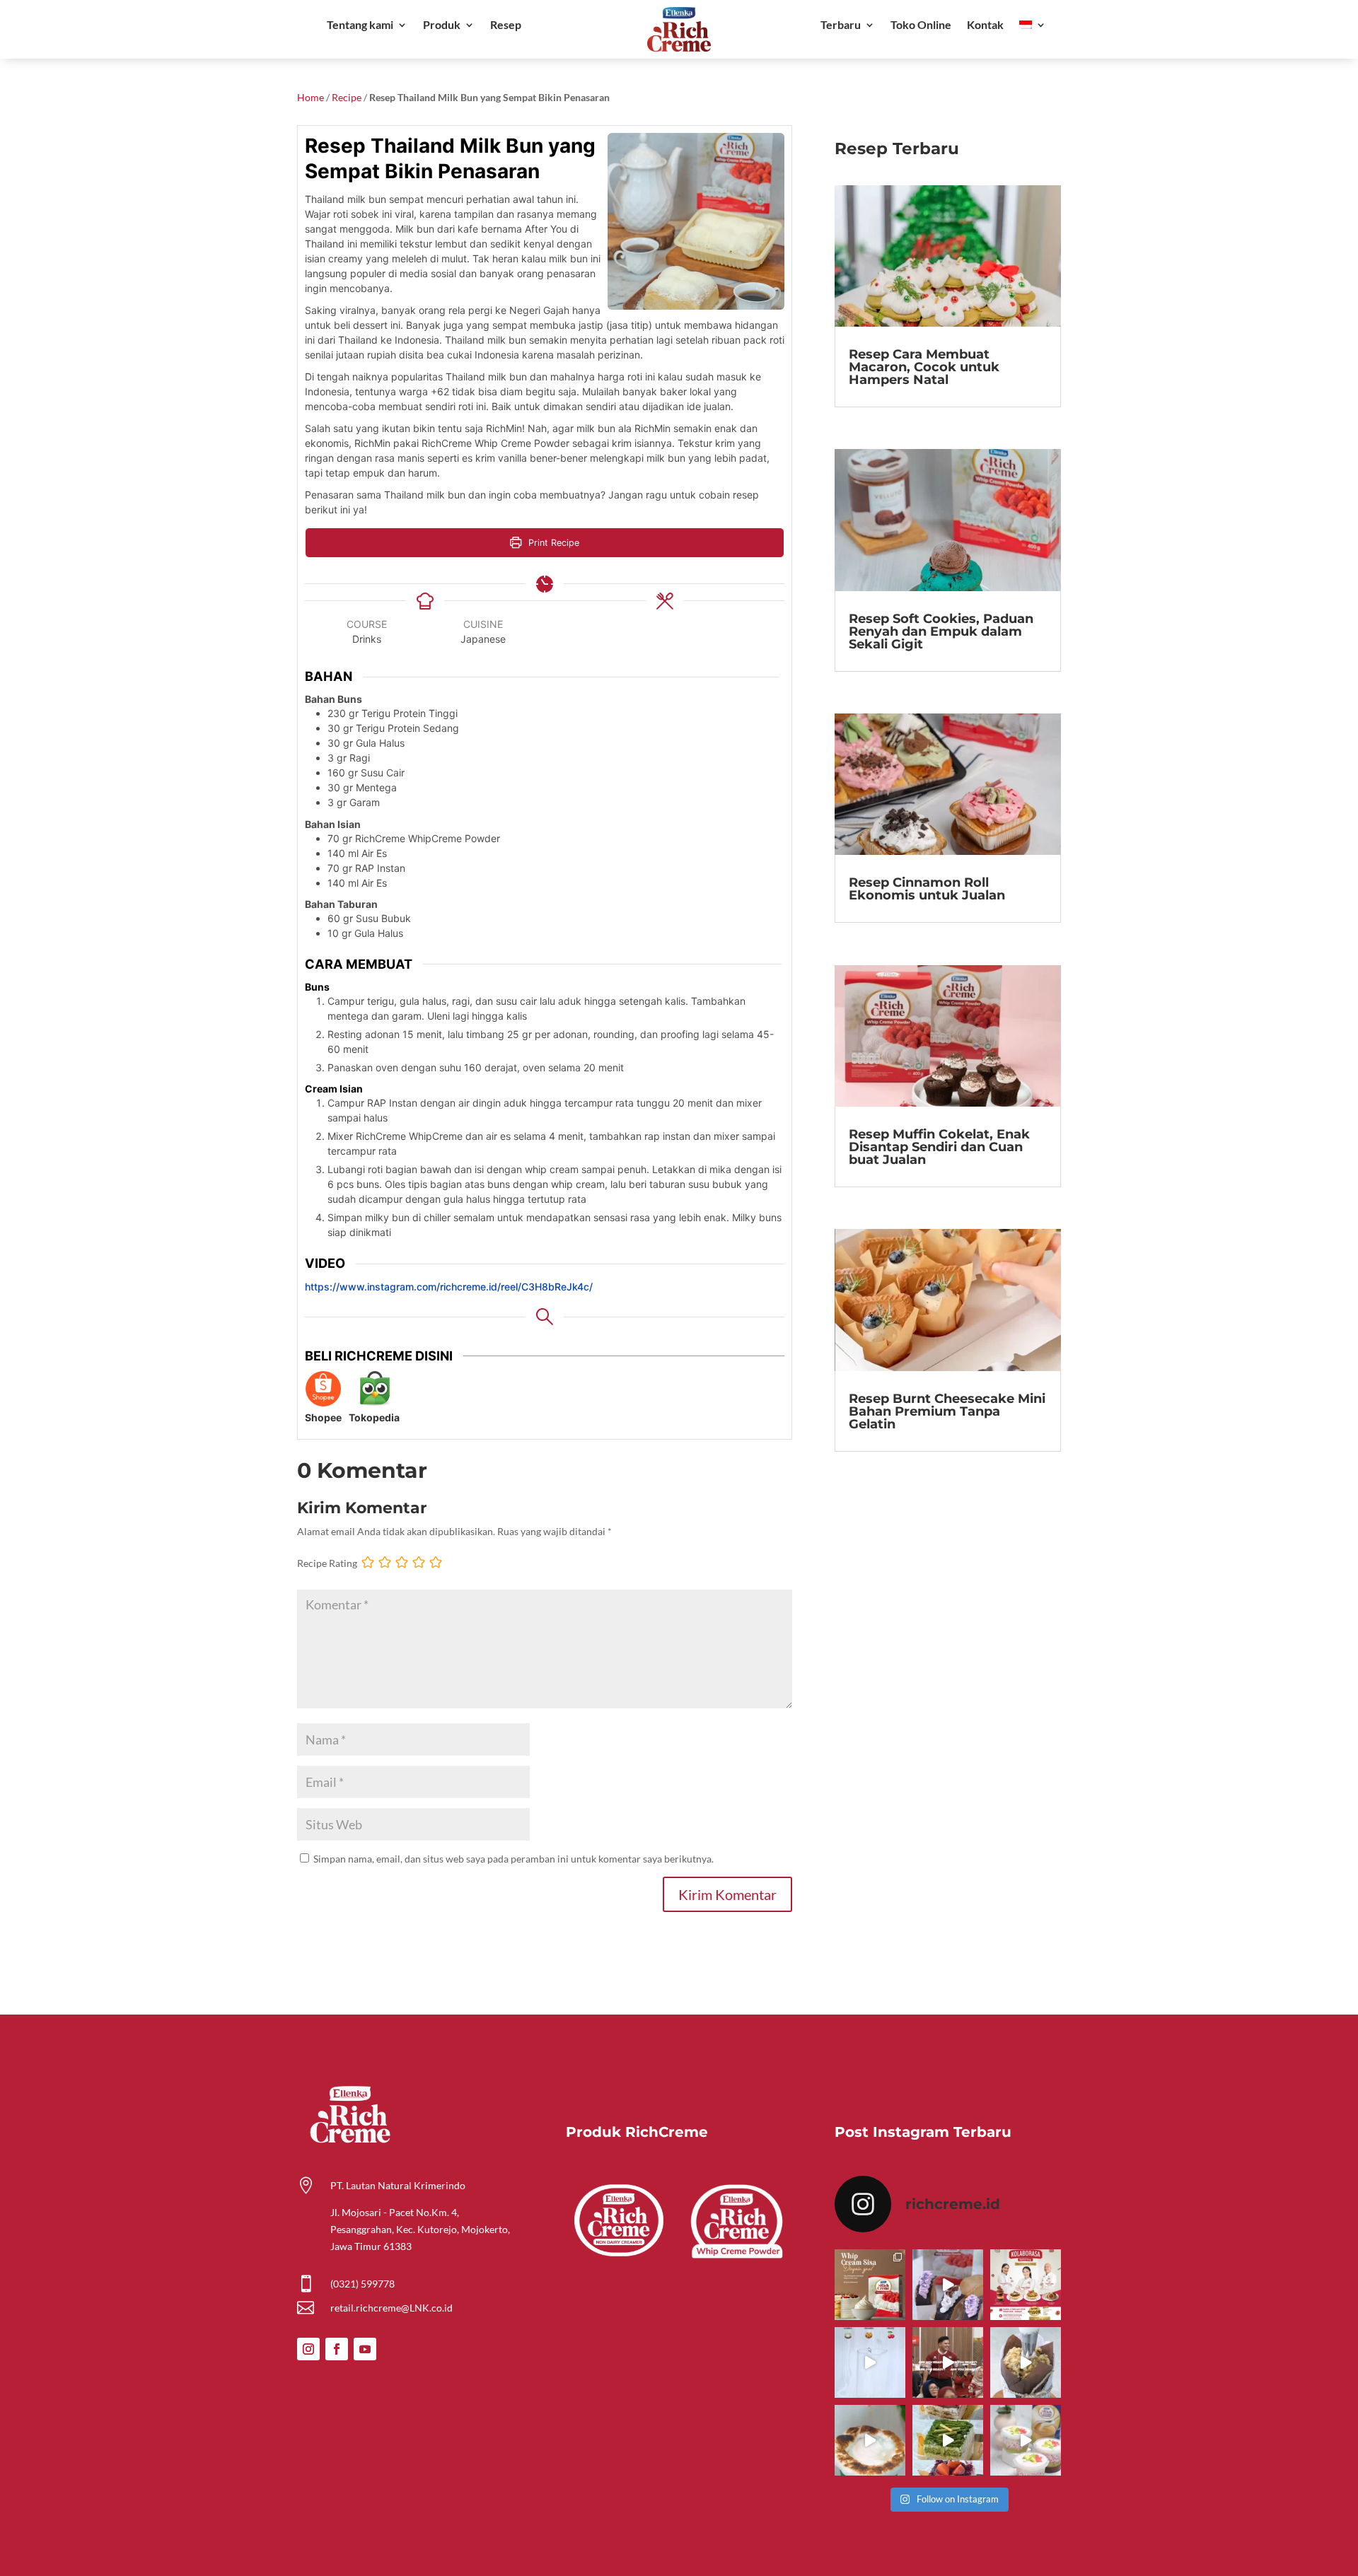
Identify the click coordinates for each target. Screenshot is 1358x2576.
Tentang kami (360, 25)
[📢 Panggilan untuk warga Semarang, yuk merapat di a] (1026, 2285)
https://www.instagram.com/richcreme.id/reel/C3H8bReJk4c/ (449, 1287)
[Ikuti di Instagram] (308, 2349)
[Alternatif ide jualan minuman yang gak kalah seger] (1026, 2440)
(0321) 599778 (362, 2284)
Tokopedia (374, 1417)
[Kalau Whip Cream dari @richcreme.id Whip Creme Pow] (870, 2285)
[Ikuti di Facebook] (337, 2349)
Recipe (347, 97)
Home (311, 97)
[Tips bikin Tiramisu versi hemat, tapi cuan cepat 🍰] (948, 2440)
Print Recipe (552, 543)
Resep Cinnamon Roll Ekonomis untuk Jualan (927, 889)
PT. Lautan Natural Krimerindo (398, 2185)
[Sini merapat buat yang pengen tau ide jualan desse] (1026, 2362)
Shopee (323, 1417)
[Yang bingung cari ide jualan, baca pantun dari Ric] (870, 2362)
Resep (506, 25)
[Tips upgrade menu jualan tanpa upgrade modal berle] (948, 2285)
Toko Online (921, 25)
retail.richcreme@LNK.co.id (391, 2308)
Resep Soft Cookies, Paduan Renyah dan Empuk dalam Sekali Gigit (941, 631)
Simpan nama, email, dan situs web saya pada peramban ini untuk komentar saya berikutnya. (513, 1859)
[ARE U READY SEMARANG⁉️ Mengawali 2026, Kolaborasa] (948, 2362)
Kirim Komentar (727, 1894)
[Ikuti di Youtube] (365, 2349)
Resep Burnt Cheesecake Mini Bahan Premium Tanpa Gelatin (947, 1411)
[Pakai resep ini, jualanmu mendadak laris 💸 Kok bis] (870, 2440)
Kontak (985, 25)
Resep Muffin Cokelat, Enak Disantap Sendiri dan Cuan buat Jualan (939, 1147)
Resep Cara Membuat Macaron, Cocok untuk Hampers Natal (924, 367)
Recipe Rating (327, 1563)
